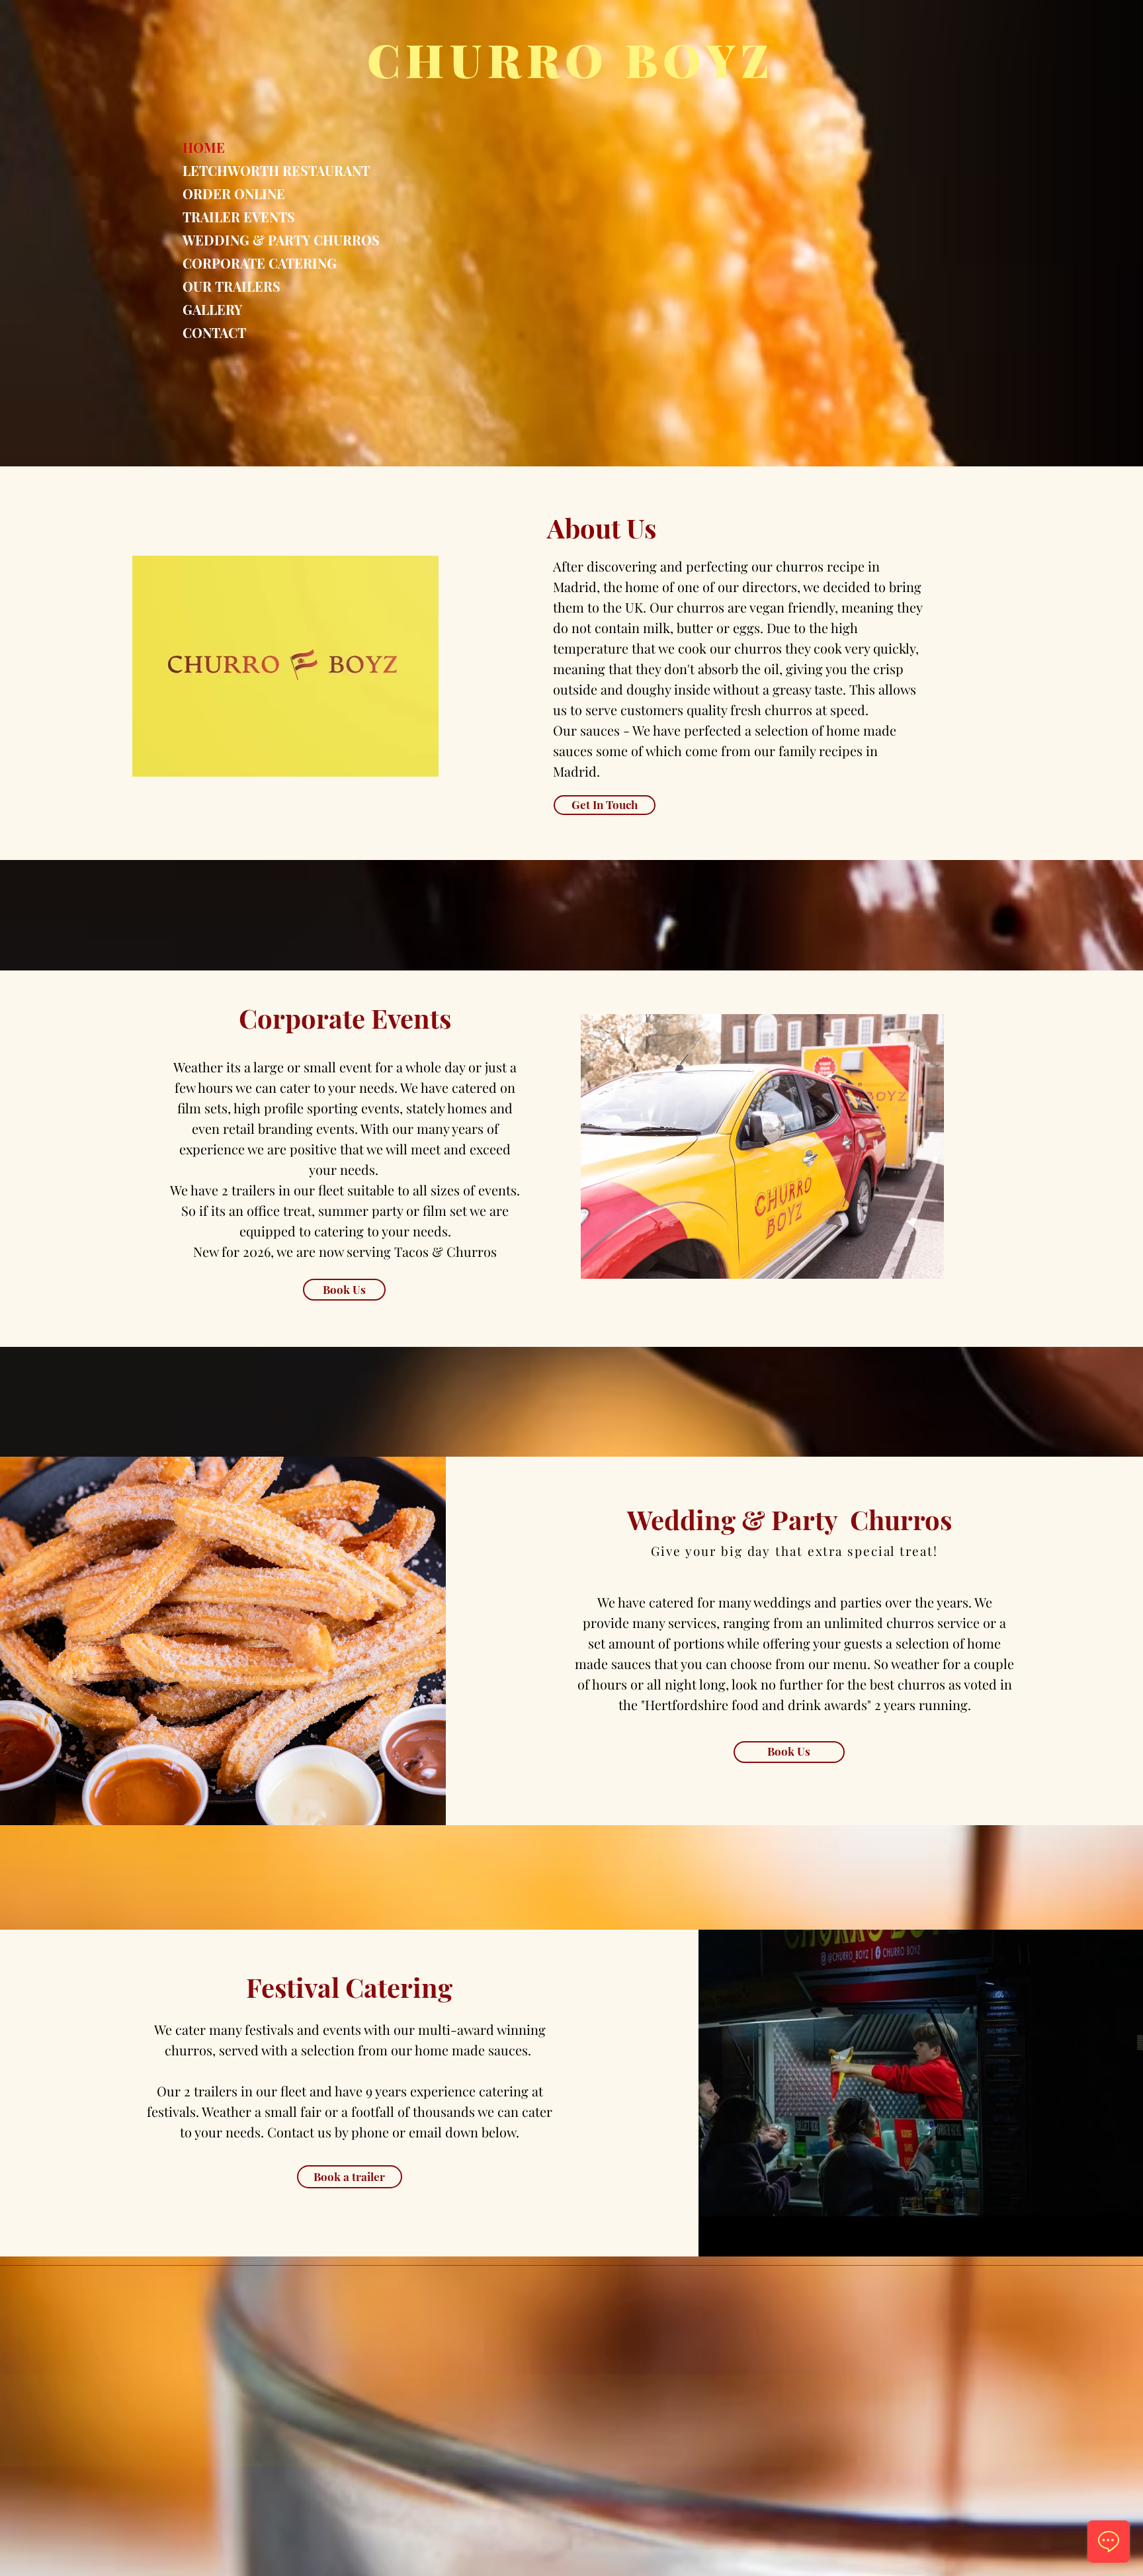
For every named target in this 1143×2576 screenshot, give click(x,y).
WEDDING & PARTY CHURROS (235, 240)
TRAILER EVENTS (235, 217)
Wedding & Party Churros (789, 1519)
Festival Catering (349, 1987)
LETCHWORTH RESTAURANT (235, 170)
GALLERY (212, 309)
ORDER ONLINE (234, 193)
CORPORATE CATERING (235, 263)
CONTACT (214, 332)
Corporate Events (345, 1018)
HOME (204, 147)
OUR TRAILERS (232, 286)
